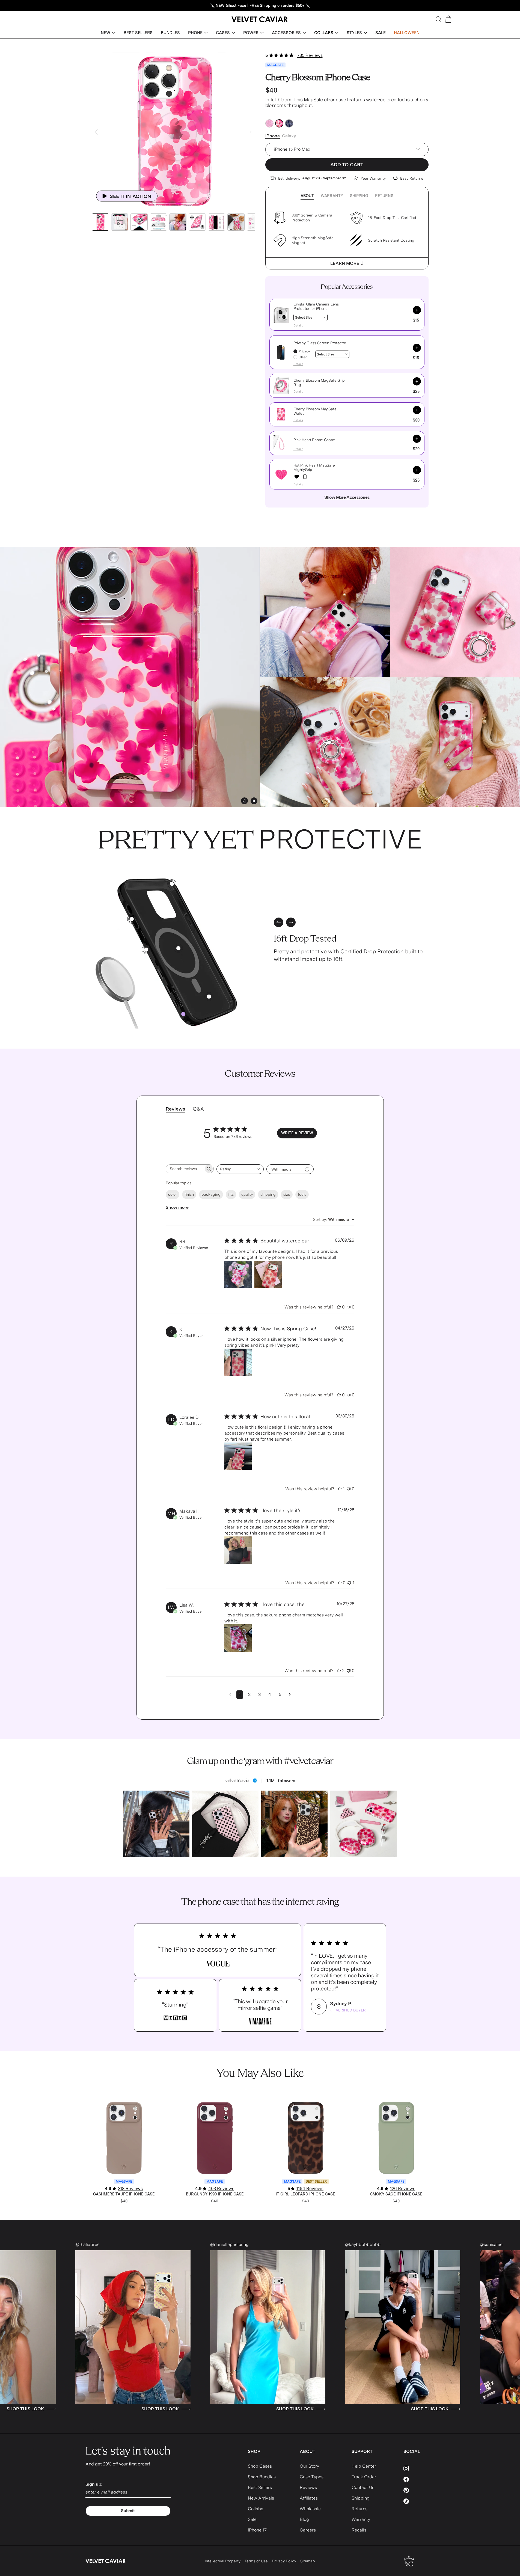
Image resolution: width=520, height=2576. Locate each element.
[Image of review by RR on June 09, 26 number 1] (238, 1274)
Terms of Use (256, 2561)
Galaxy (289, 136)
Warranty (332, 196)
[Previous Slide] (96, 132)
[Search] (438, 19)
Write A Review (297, 1133)
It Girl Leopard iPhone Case (305, 2194)
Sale (252, 2519)
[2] (146, 950)
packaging (211, 1194)
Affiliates (309, 2498)
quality (247, 1194)
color (173, 1194)
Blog (304, 2519)
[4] (209, 997)
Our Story (309, 2466)
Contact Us (363, 2487)
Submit (128, 2511)
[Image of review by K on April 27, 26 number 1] (238, 1362)
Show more (177, 1207)
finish (189, 1194)
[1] (178, 948)
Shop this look (33, 2409)
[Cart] (448, 19)
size (287, 1194)
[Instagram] (419, 2468)
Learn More (345, 263)
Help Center (364, 2466)
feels (302, 1194)
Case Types (312, 2477)
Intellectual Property (223, 2561)
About (307, 196)
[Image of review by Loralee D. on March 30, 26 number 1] (238, 1456)
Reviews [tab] (175, 1109)
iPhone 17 (257, 2530)
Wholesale (310, 2509)
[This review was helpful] (339, 1307)
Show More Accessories (347, 497)
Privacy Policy (284, 2561)
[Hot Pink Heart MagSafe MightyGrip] (297, 477)
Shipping (359, 196)
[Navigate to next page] (290, 1694)
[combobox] (240, 1169)
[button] (108, 33)
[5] (132, 919)
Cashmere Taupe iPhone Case (124, 2194)
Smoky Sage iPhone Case (396, 2194)
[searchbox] (185, 1169)
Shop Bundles (262, 2477)
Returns (384, 196)
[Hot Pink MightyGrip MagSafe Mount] (305, 477)
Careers (308, 2530)
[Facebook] (419, 2479)
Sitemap (308, 2561)
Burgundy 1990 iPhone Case (215, 2194)
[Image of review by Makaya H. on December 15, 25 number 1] (238, 1550)
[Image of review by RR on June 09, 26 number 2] (268, 1274)
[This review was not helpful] (349, 1307)
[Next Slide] (250, 132)
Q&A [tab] (198, 1109)
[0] (183, 1014)
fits (231, 1194)
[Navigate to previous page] (230, 1694)
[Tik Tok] (419, 2501)
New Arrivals (261, 2498)
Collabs (255, 2509)
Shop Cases (260, 2466)
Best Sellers (260, 2487)
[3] (172, 884)
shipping (268, 1194)
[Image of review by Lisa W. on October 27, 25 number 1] (238, 1638)
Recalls (359, 2530)
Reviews (308, 2487)
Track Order (364, 2477)
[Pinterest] (419, 2490)
